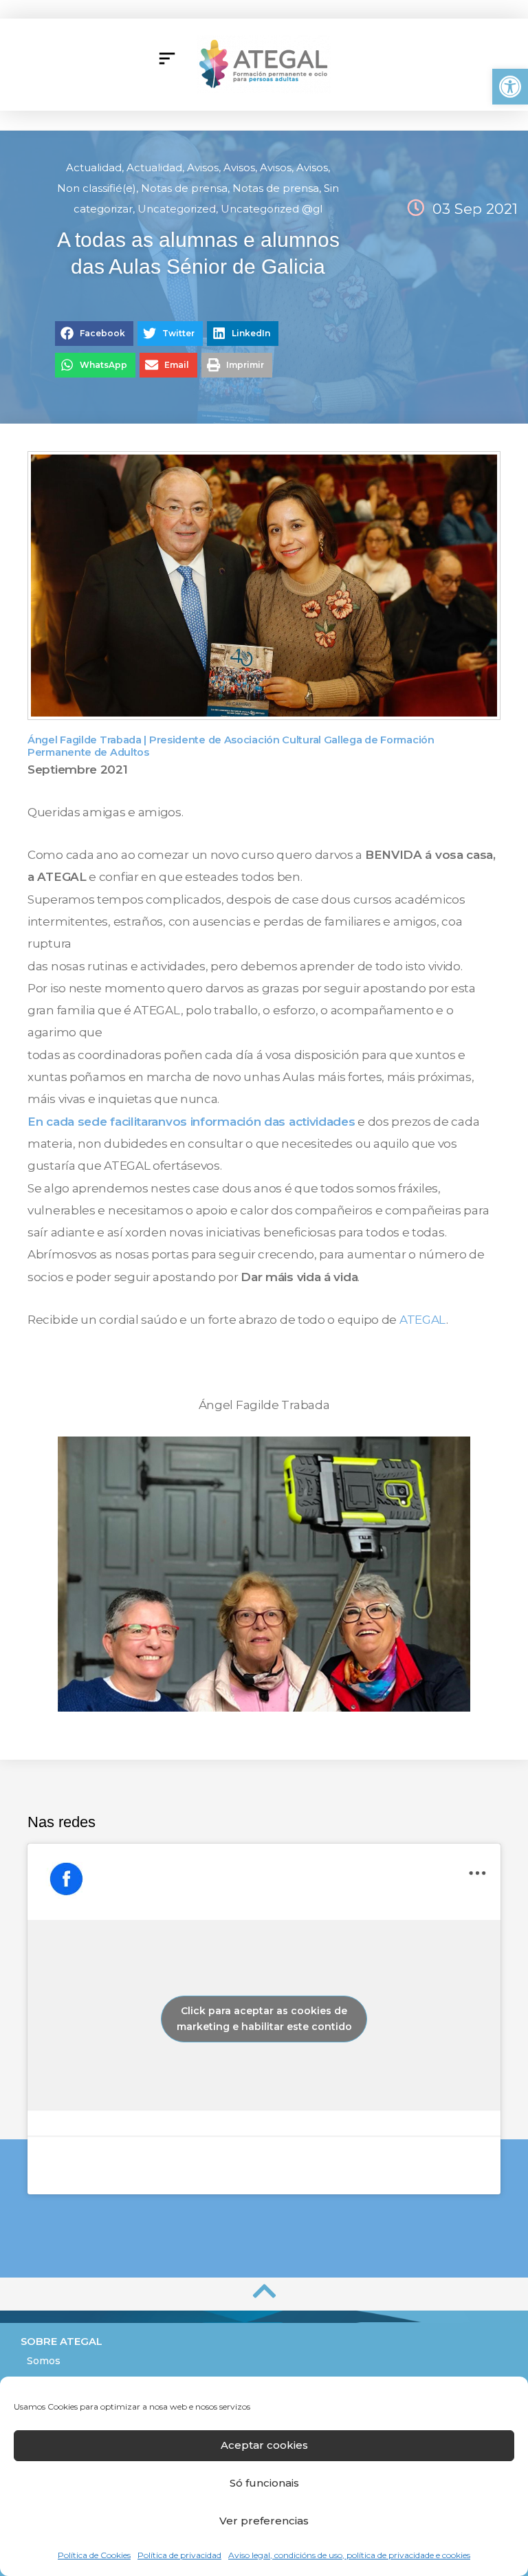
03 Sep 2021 (475, 209)
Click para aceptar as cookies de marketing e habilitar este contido (264, 2019)
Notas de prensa (184, 188)
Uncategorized (177, 209)
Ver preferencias (264, 2521)
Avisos (203, 167)
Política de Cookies (94, 2555)
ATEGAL (423, 1320)
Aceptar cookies (264, 2445)
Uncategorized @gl (272, 209)
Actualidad (94, 167)
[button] (510, 87)
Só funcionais (264, 2483)
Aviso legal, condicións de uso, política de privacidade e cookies (349, 2555)
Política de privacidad (179, 2555)
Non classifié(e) (97, 188)
